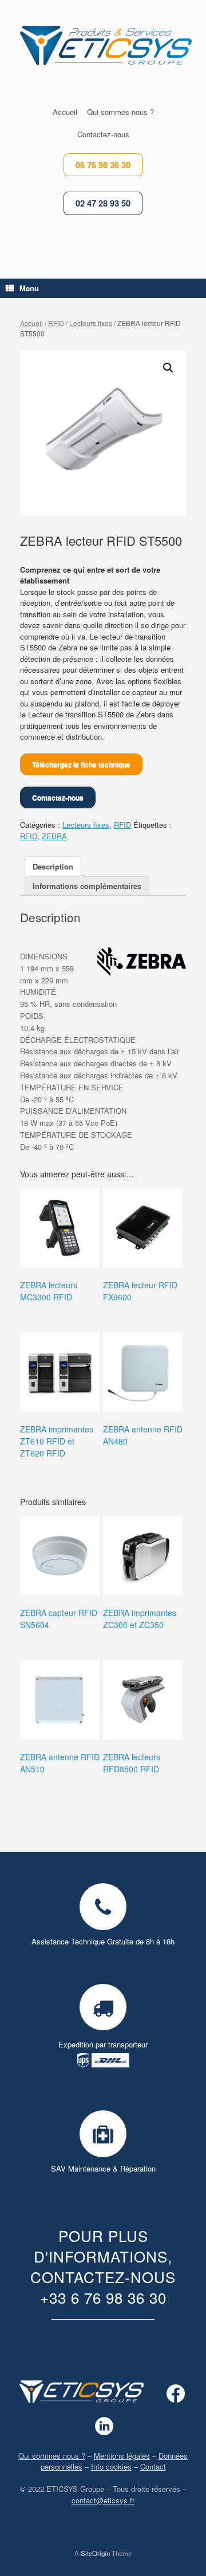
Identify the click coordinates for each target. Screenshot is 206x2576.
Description (53, 866)
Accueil (31, 323)
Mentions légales (122, 2456)
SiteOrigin (95, 2553)
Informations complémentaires (87, 886)
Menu (29, 288)
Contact (153, 2466)
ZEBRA (54, 836)
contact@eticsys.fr (103, 2500)
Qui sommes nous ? (52, 2456)
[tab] (53, 866)
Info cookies (111, 2466)
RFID (56, 323)
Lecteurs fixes (91, 323)
